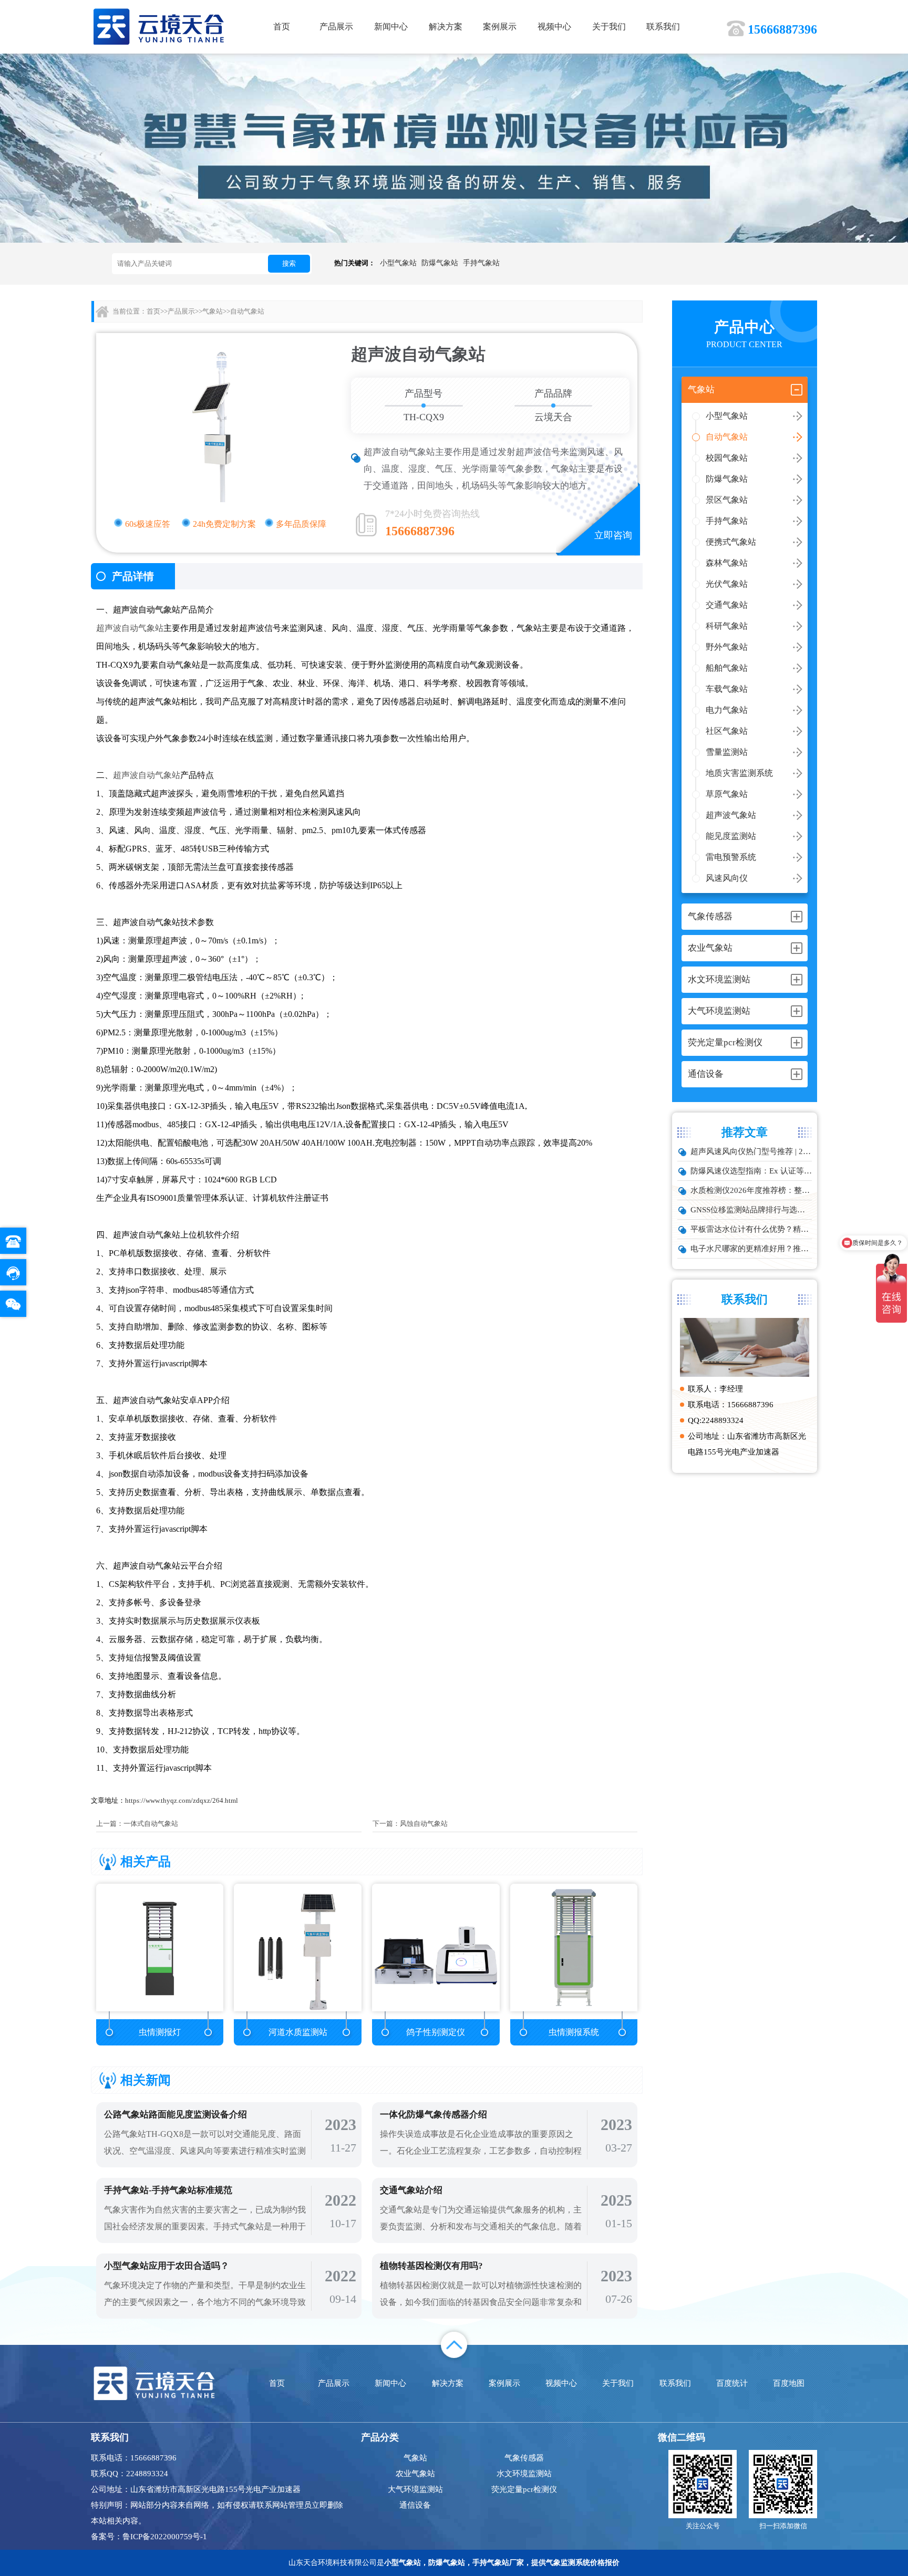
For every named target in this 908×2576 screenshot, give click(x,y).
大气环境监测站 (415, 2489)
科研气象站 (727, 626)
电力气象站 (727, 710)
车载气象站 (727, 689)
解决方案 (446, 27)
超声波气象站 (731, 815)
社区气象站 (727, 731)
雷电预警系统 (731, 857)
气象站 (213, 311)
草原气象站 (727, 794)
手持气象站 (481, 263)
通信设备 (415, 2505)
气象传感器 (524, 2458)
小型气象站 (398, 263)
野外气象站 (727, 647)
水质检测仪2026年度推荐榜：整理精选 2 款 (751, 1190)
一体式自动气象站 (151, 1824)
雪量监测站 (727, 752)
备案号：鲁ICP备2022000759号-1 (149, 2537)
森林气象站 (727, 563)
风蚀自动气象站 (424, 1824)
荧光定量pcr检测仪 (524, 2489)
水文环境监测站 (524, 2474)
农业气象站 (415, 2474)
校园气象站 (727, 458)
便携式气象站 (731, 542)
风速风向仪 (727, 878)
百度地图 (789, 2383)
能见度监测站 (731, 836)
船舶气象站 (727, 668)
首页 (282, 27)
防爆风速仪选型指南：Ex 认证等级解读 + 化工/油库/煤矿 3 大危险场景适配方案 (751, 1171)
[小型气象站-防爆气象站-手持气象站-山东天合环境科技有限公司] (159, 26)
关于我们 (609, 27)
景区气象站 (727, 500)
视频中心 (554, 27)
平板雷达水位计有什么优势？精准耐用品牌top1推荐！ (751, 1229)
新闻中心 (391, 27)
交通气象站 (727, 605)
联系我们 (663, 27)
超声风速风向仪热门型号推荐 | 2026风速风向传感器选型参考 (751, 1151)
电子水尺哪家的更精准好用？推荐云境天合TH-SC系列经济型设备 (751, 1249)
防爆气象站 (440, 263)
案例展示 (500, 27)
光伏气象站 (727, 584)
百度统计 (732, 2383)
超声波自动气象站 (147, 610)
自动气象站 (727, 437)
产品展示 (336, 27)
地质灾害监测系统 (739, 773)
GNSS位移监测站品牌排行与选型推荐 (751, 1210)
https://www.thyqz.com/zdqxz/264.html (182, 1800)
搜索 (289, 263)
